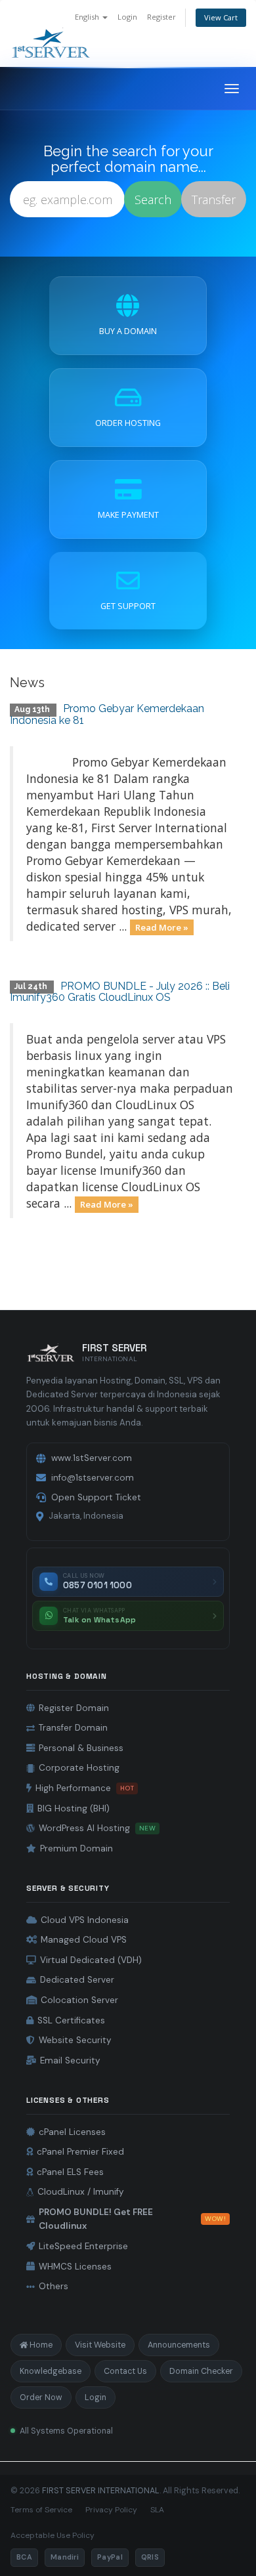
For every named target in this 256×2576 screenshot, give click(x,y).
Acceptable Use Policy (53, 2535)
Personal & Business (81, 1748)
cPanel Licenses (72, 2132)
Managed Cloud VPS (84, 1940)
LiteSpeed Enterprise (83, 2246)
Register (161, 17)
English (88, 17)
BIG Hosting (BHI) (74, 1808)
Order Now (41, 2397)
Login (127, 17)
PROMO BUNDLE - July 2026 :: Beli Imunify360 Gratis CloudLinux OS (120, 992)
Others (53, 2286)
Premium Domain (76, 1848)
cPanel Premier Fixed (80, 2152)
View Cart (221, 17)
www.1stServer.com (92, 1458)
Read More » (162, 927)
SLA (157, 2510)
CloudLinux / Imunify (81, 2192)
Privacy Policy (111, 2510)
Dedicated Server (77, 1980)
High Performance (85, 1788)
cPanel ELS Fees (70, 2172)
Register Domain (74, 1708)
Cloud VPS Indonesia (85, 1920)
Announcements (179, 2345)
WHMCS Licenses (75, 2267)
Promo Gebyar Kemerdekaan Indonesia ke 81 (107, 714)
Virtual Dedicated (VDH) (91, 1960)
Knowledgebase (51, 2371)
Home (41, 2345)
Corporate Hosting (79, 1768)
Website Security (75, 2040)
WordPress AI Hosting (97, 1828)
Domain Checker (201, 2371)
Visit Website (100, 2345)
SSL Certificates (71, 2020)
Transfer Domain (73, 1728)
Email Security (70, 2060)
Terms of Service (41, 2510)
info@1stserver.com (93, 1478)
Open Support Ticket (96, 1497)
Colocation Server (79, 2000)
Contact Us (125, 2371)
